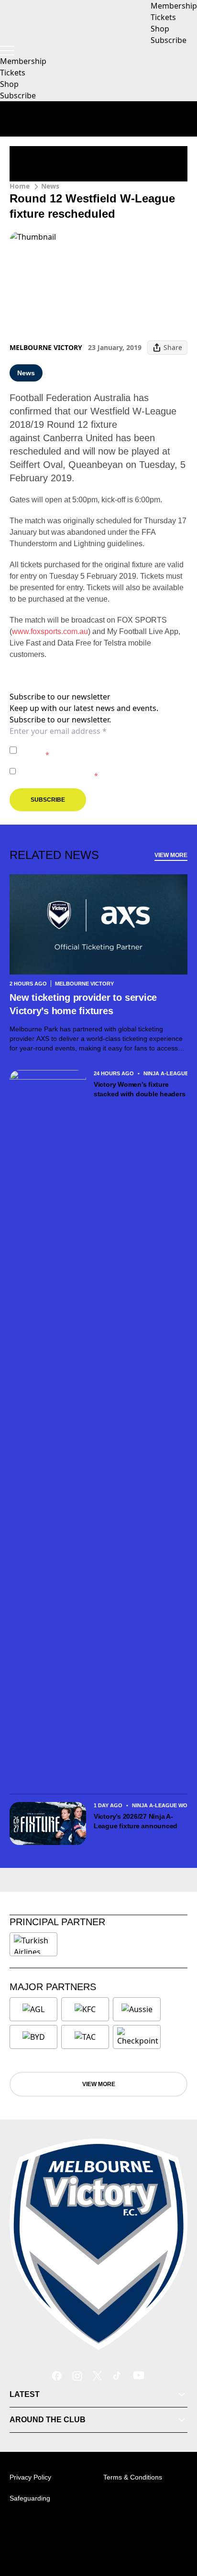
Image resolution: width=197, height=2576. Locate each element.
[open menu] (7, 51)
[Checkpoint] (138, 2037)
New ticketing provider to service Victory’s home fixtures (83, 1004)
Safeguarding (30, 2498)
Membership (23, 61)
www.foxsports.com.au (50, 631)
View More (171, 855)
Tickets (13, 73)
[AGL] (33, 2009)
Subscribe (18, 95)
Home (20, 186)
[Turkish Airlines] (33, 1944)
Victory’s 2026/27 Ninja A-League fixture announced (136, 1821)
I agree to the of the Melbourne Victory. (93, 750)
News (50, 186)
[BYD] (33, 2037)
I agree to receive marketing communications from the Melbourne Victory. (101, 771)
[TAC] (85, 2037)
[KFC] (85, 2009)
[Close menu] (176, 2524)
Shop (9, 84)
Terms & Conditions (133, 2477)
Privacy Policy (87, 745)
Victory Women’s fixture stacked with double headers (140, 1089)
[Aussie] (137, 2009)
